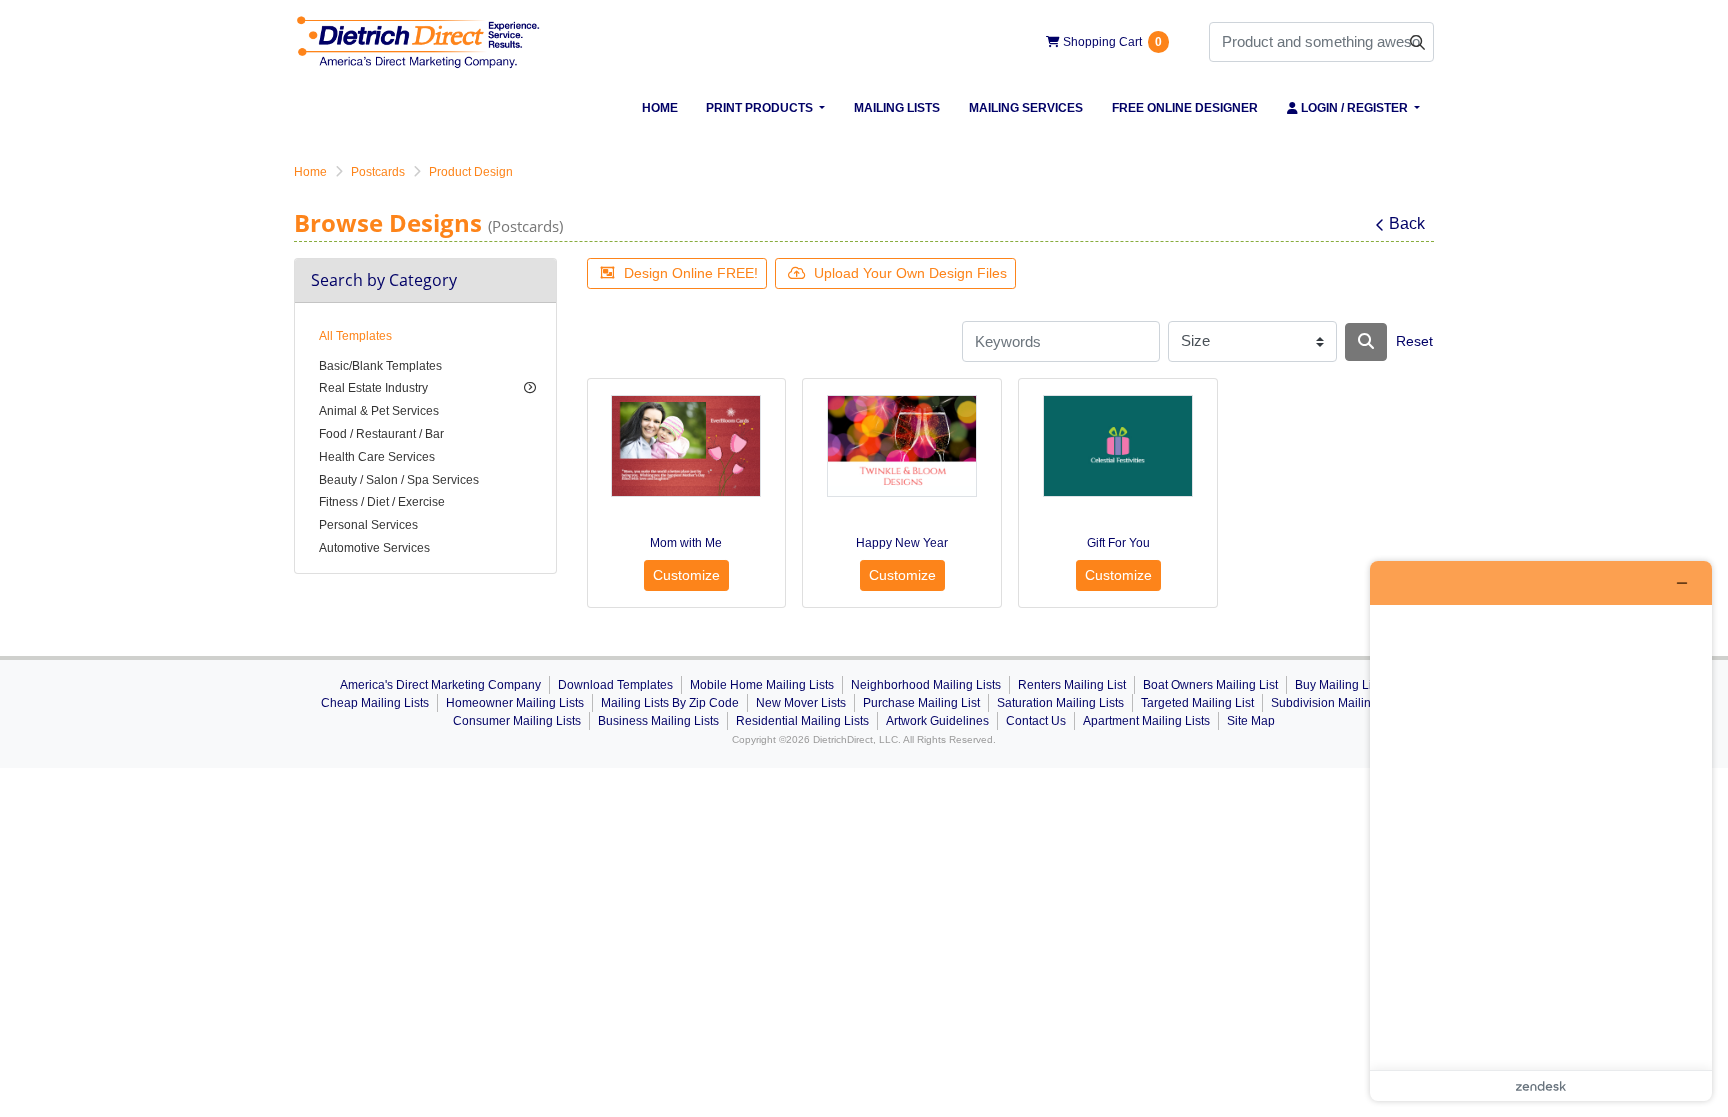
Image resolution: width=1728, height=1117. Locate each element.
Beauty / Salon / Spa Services (399, 480)
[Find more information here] (1541, 831)
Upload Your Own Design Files (910, 273)
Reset (1414, 341)
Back (1407, 223)
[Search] (1366, 342)
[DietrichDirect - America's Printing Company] (419, 42)
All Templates (355, 336)
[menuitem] (659, 108)
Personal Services (368, 525)
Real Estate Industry (373, 388)
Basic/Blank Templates (380, 366)
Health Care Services (377, 457)
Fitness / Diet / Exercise (382, 502)
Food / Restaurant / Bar (381, 434)
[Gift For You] (1118, 446)
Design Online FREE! (691, 273)
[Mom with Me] (686, 446)
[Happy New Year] (902, 446)
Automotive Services (374, 548)
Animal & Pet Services (379, 411)
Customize (686, 575)
